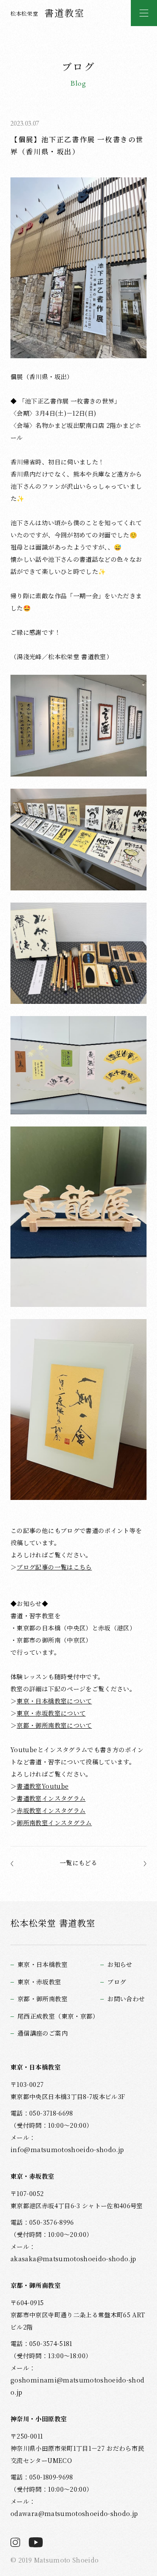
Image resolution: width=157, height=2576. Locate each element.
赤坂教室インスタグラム (51, 1810)
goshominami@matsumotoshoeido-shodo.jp (77, 2386)
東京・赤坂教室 (39, 1982)
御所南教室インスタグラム (54, 1823)
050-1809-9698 (51, 2477)
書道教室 (48, 13)
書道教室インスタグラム (51, 1798)
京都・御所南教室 (43, 1999)
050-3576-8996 (51, 2222)
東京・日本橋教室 (43, 1964)
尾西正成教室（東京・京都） (58, 2016)
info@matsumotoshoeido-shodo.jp (67, 2149)
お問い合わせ (126, 1999)
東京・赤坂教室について (51, 1713)
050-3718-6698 (51, 2113)
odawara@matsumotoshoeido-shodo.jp (74, 2513)
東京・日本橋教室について (54, 1701)
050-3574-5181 (51, 2343)
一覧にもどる (78, 1863)
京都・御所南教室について (54, 1725)
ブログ (117, 1982)
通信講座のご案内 (43, 2033)
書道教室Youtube (43, 1786)
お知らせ (120, 1964)
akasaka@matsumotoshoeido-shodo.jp (73, 2259)
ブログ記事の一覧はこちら (54, 1567)
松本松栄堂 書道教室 (53, 1923)
